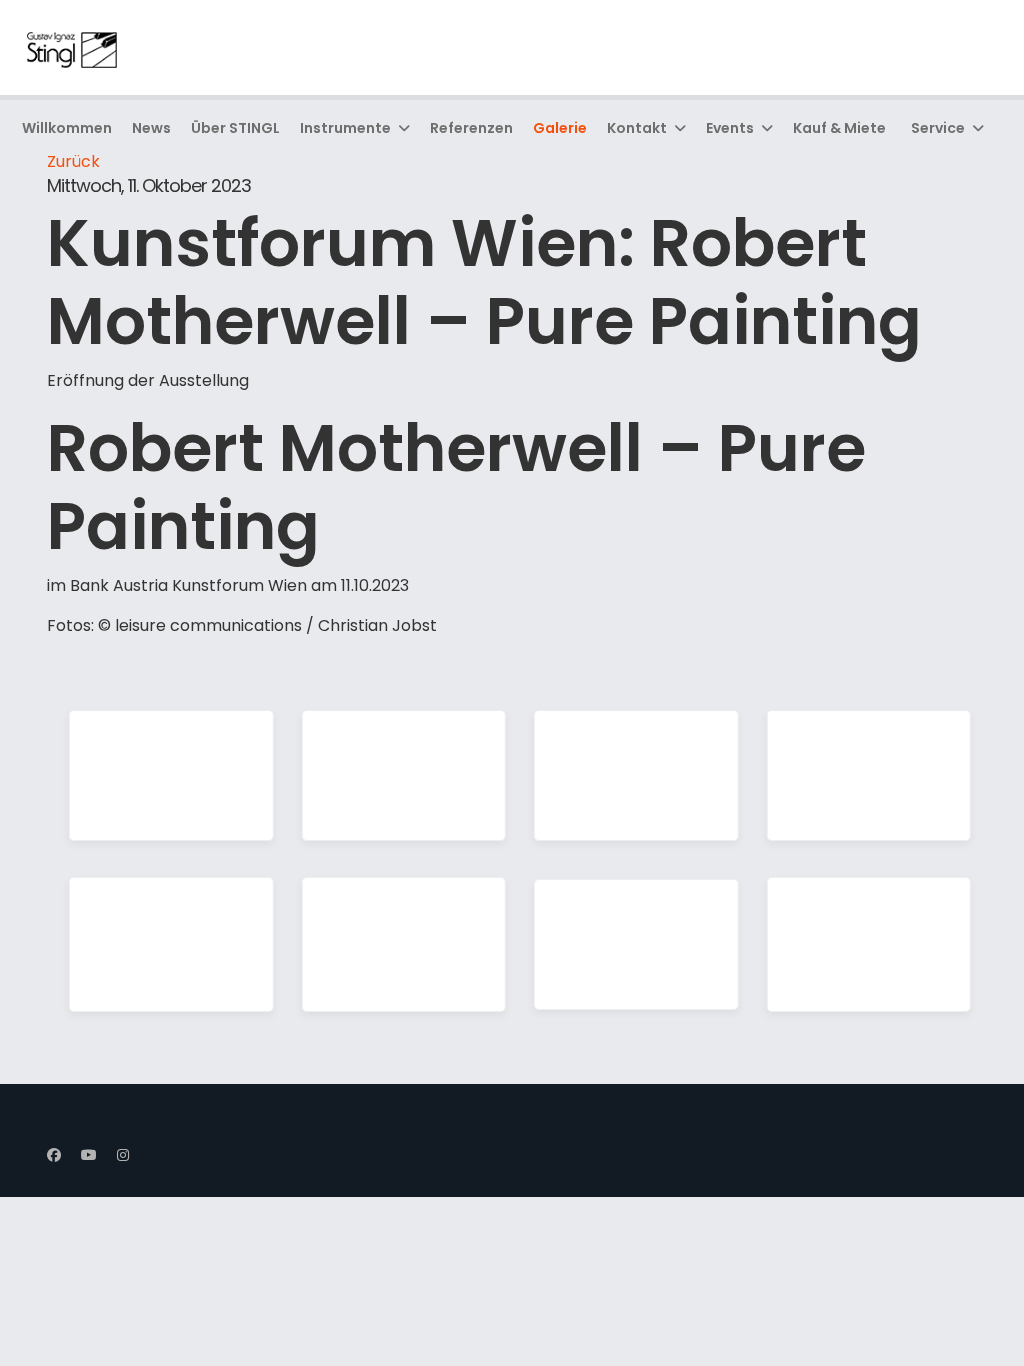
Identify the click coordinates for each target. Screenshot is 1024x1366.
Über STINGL (235, 128)
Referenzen (471, 128)
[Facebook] (54, 1155)
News (151, 128)
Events (730, 128)
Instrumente (345, 128)
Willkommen (67, 128)
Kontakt (637, 128)
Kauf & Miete (839, 128)
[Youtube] (89, 1155)
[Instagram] (123, 1155)
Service (938, 128)
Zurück (73, 161)
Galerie (560, 128)
